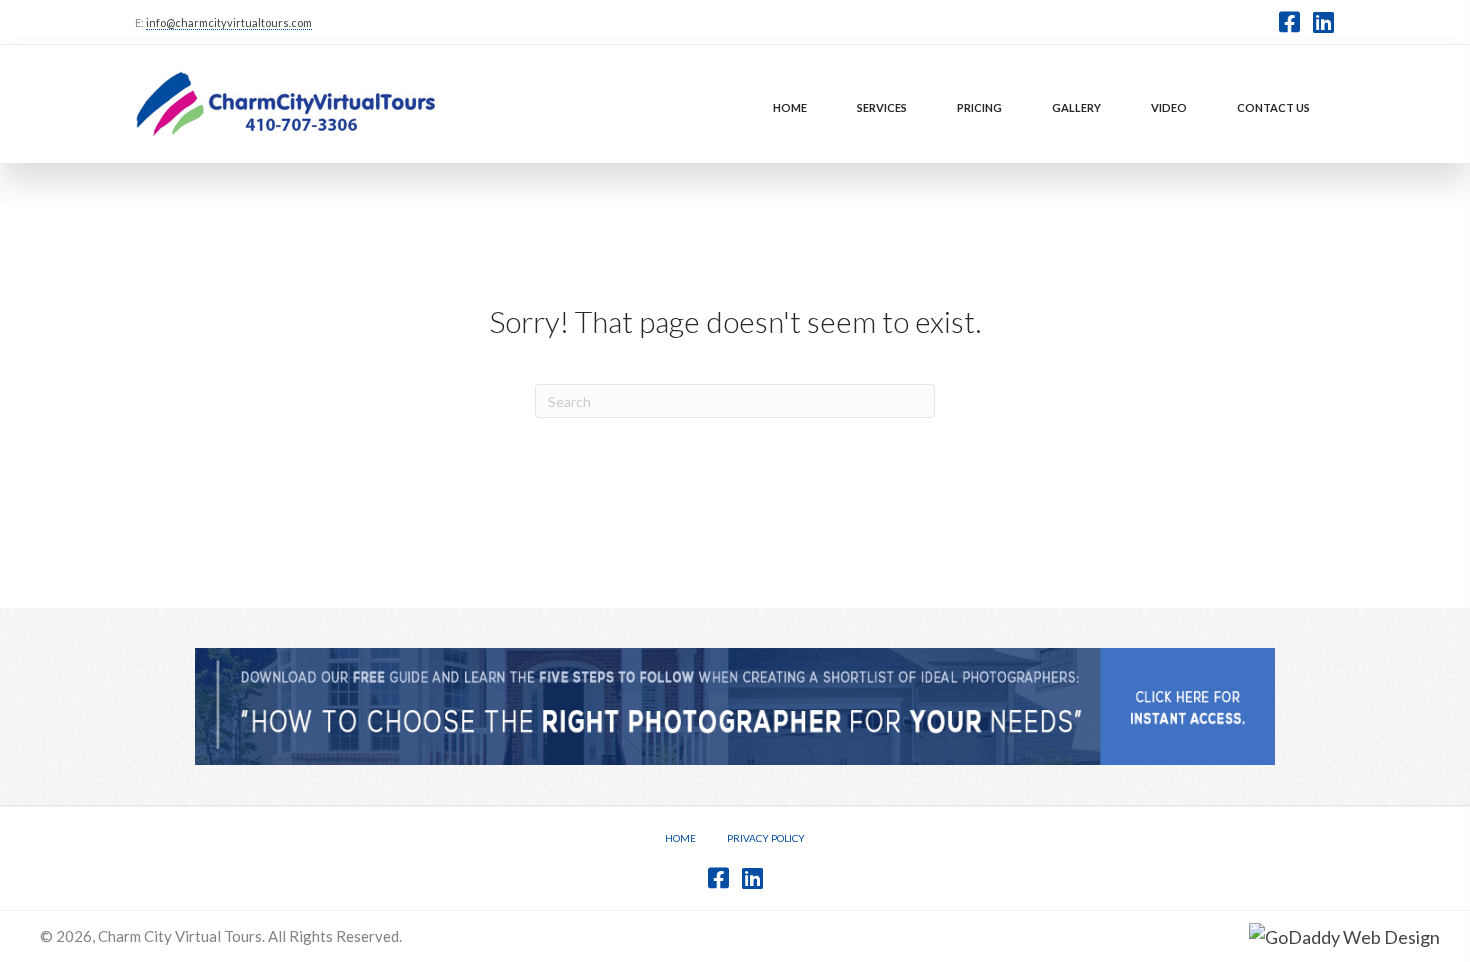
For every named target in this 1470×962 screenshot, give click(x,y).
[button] (1289, 22)
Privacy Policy (766, 838)
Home (680, 838)
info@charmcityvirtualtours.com (229, 22)
